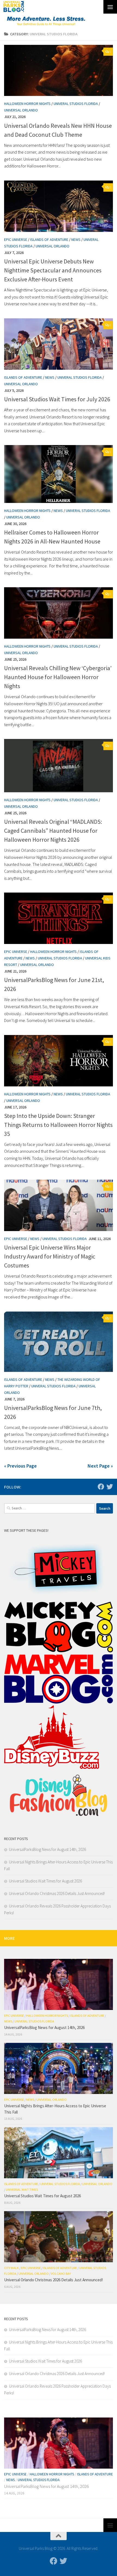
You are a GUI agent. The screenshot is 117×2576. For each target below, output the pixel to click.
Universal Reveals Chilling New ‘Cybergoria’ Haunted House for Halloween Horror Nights (58, 677)
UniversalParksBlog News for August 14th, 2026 (47, 1849)
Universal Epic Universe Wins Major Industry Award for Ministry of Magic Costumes (50, 1256)
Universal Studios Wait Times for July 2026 (57, 399)
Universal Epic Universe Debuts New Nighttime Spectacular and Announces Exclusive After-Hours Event (53, 270)
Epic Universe (16, 240)
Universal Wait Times (22, 2190)
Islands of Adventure (49, 240)
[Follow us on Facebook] (101, 1487)
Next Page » (100, 1466)
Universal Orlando (21, 110)
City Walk (11, 2268)
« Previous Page (20, 1466)
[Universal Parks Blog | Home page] (14, 7)
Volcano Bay (61, 2274)
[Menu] (110, 7)
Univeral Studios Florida (76, 104)
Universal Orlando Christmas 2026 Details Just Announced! (57, 1893)
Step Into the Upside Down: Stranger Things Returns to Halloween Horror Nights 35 (58, 1125)
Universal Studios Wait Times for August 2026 (45, 1881)
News (76, 240)
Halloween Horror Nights (27, 104)
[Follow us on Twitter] (110, 1487)
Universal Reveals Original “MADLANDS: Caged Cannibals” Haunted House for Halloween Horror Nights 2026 (53, 831)
